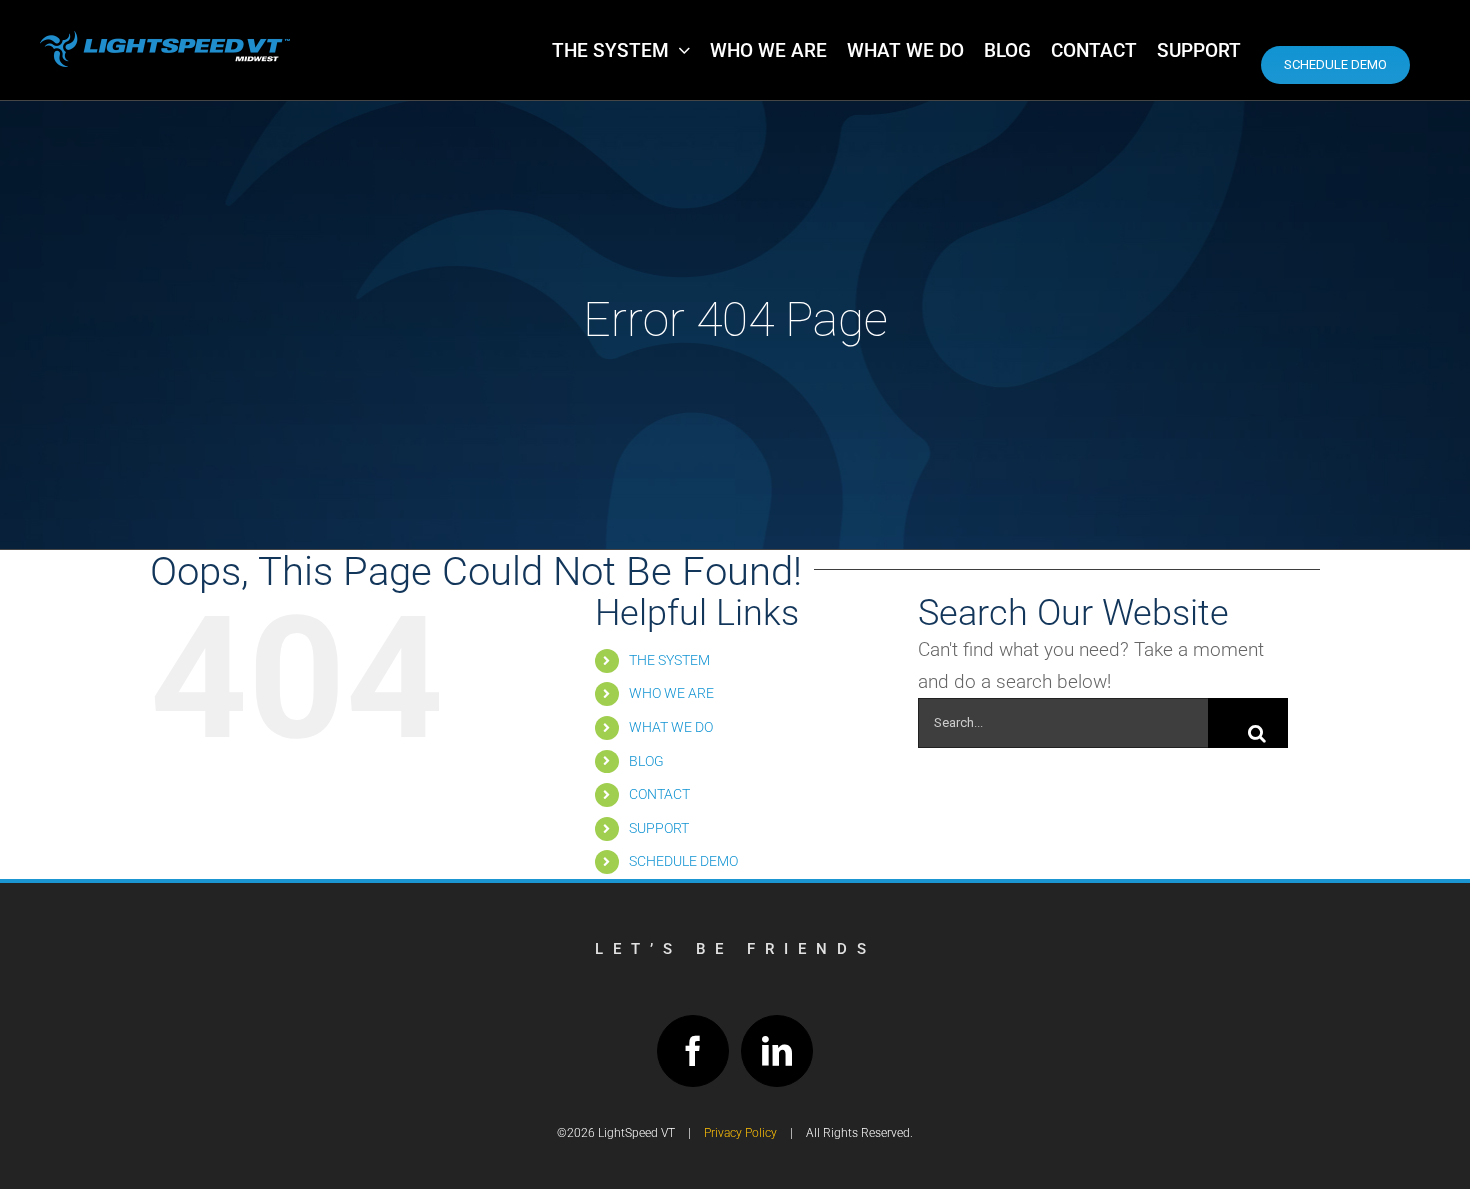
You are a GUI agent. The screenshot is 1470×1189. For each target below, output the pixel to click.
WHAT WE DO (671, 727)
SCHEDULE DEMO (683, 861)
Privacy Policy (740, 1133)
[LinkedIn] (777, 1051)
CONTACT (659, 794)
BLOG (646, 761)
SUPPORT (659, 828)
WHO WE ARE (671, 693)
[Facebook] (693, 1051)
